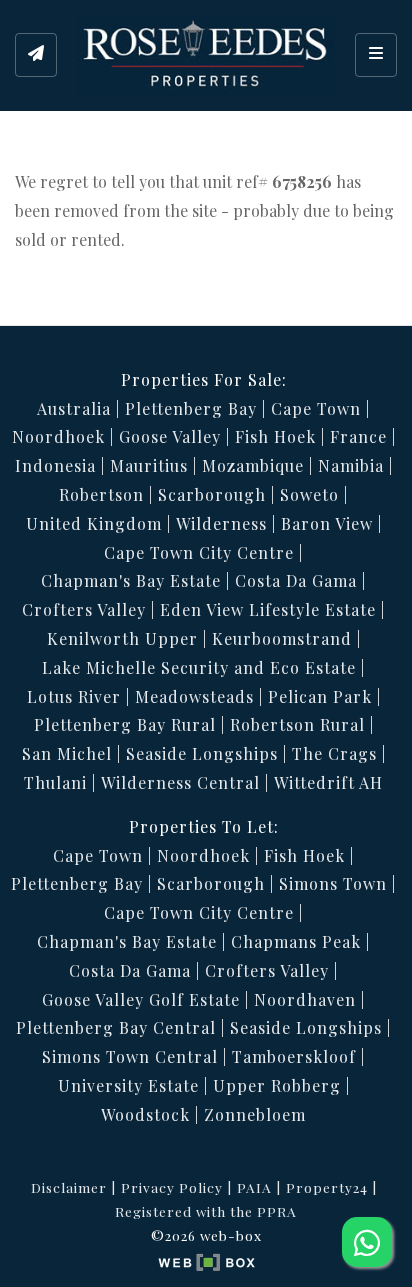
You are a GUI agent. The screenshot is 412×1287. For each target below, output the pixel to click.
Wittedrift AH (328, 782)
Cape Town (316, 408)
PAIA (254, 1187)
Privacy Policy (172, 1187)
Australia (74, 408)
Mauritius (149, 465)
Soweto (309, 494)
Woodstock (145, 1114)
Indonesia (55, 465)
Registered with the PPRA (206, 1211)
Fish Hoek (275, 436)
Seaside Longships (202, 753)
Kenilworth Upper (122, 638)
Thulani (55, 782)
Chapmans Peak (296, 941)
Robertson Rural (297, 724)
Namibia (351, 465)
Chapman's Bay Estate (131, 580)
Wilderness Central (180, 782)
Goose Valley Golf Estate (141, 999)
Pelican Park (320, 696)
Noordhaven (305, 999)
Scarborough (212, 494)
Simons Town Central (130, 1056)
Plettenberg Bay (191, 408)
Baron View (327, 523)
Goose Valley (170, 436)
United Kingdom (94, 523)
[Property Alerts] (36, 55)
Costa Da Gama (296, 580)
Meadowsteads (194, 696)
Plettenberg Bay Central (116, 1027)
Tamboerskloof (294, 1056)
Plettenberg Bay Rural (125, 724)
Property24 (327, 1187)
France (358, 436)
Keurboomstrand (282, 638)
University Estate (128, 1085)
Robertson (101, 494)
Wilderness (221, 523)
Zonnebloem (255, 1114)
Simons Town (333, 883)
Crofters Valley (84, 609)
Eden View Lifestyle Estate (268, 609)
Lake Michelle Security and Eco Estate (199, 667)
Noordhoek (58, 436)
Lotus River (74, 696)
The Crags (334, 753)
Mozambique (253, 465)
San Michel (67, 753)
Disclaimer (69, 1187)
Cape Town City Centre (199, 552)
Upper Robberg (277, 1085)
